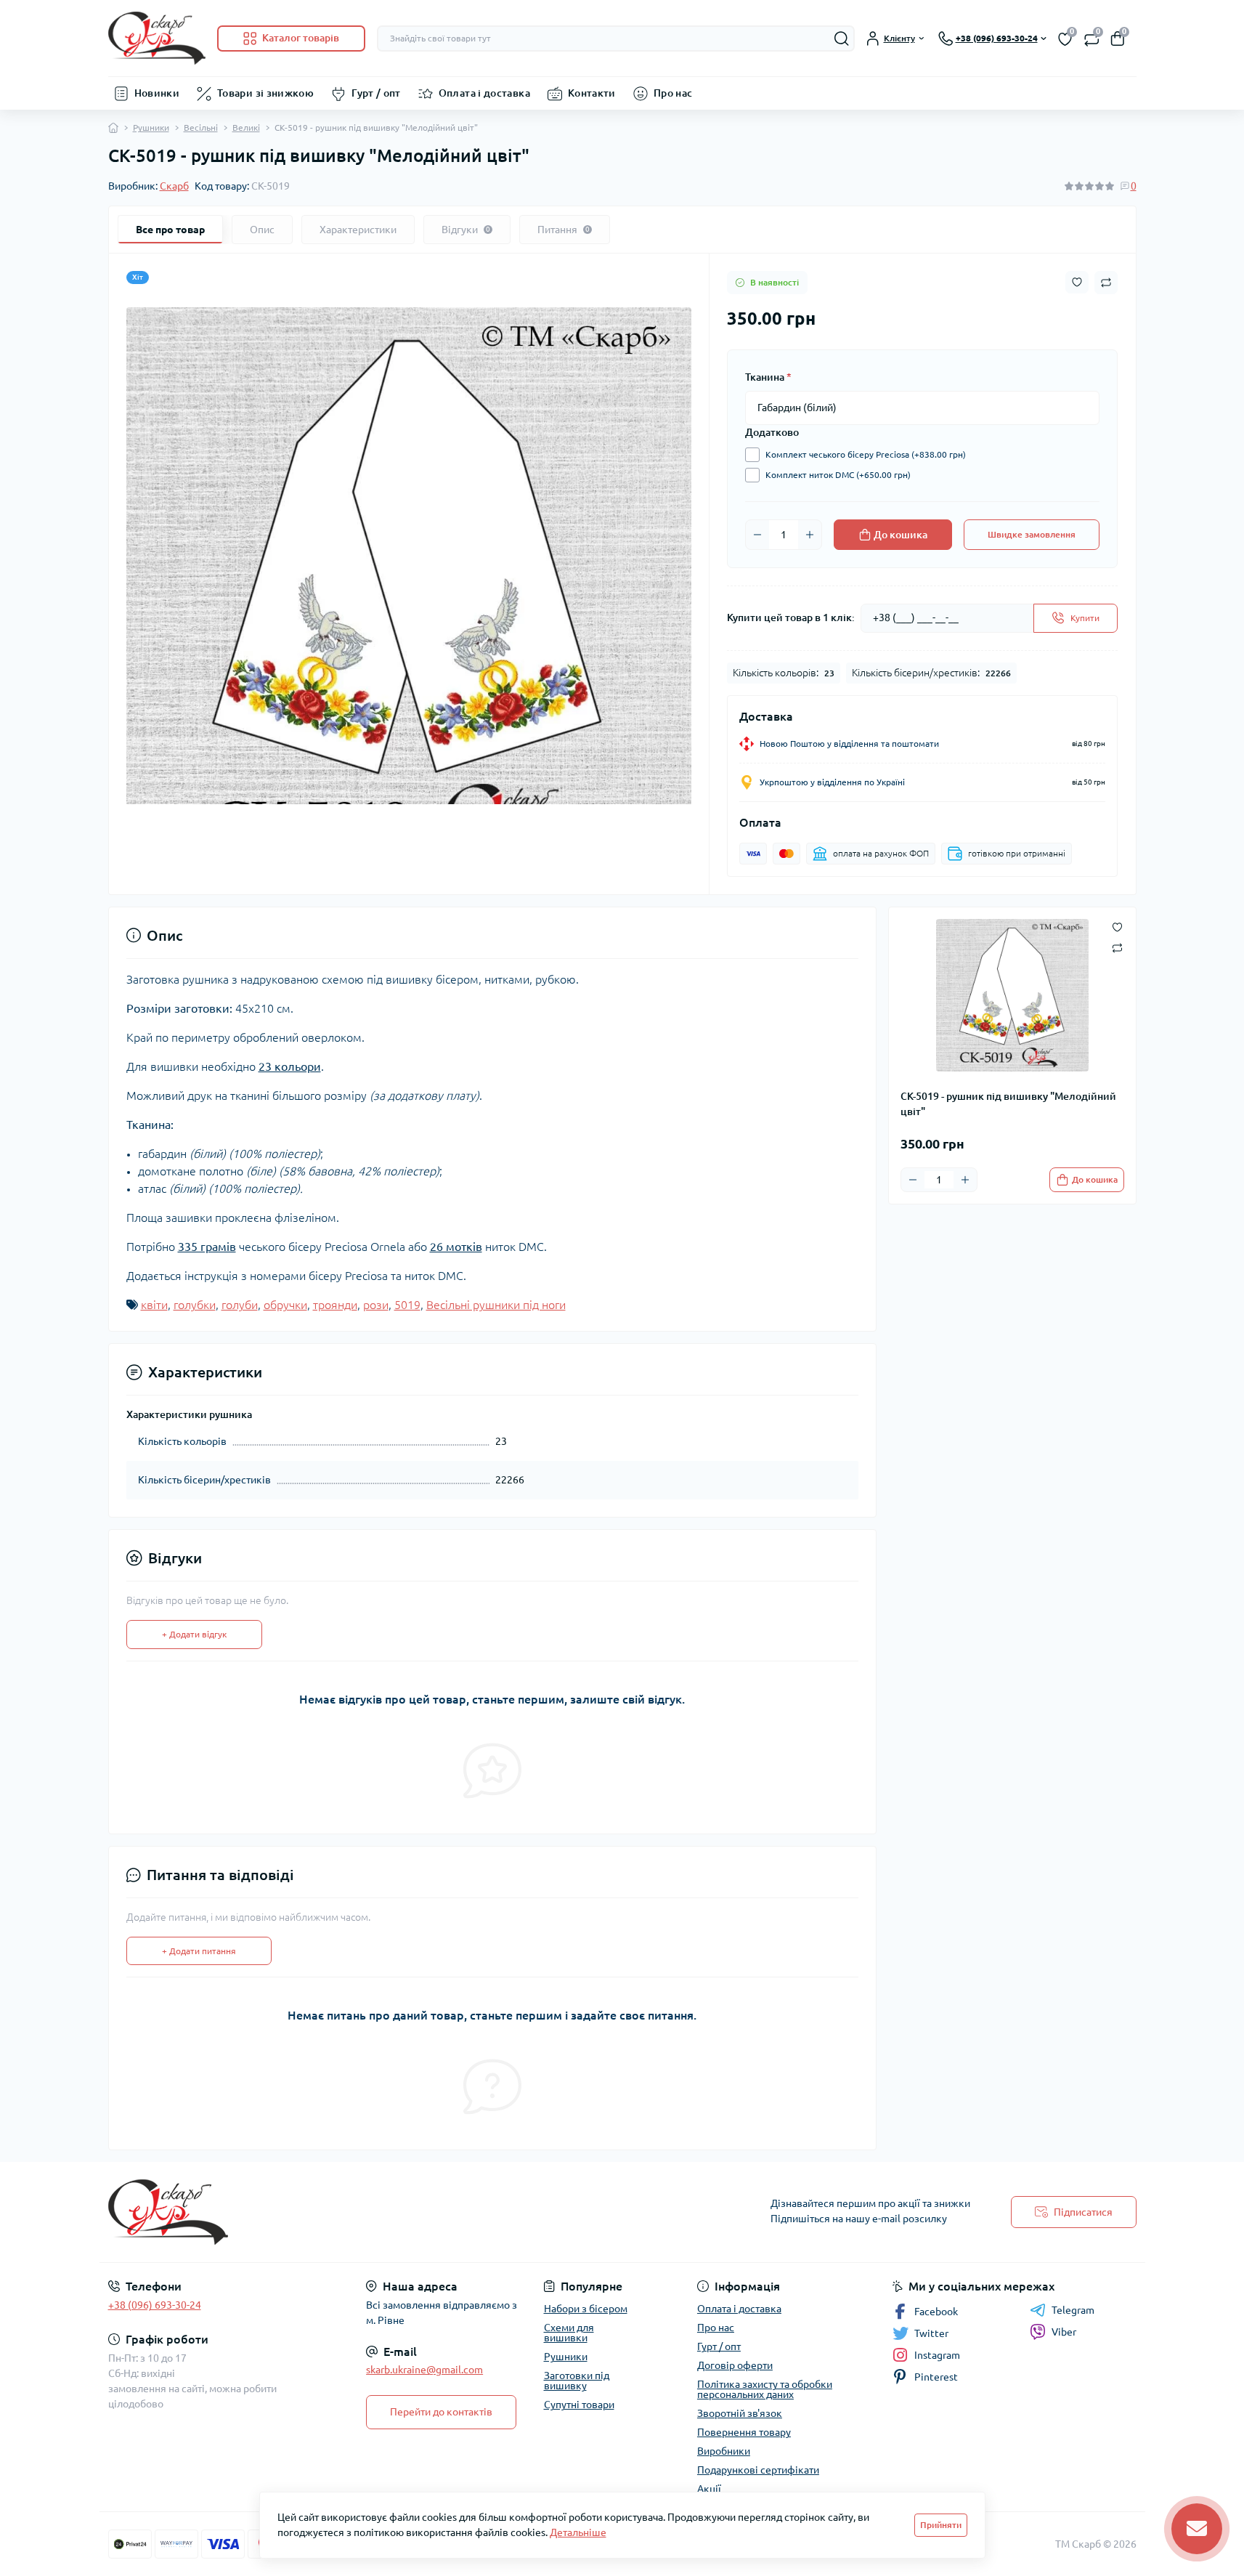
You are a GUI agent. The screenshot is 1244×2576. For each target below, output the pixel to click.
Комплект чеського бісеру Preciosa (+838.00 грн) (866, 454)
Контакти (592, 93)
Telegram (1073, 2310)
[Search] (842, 39)
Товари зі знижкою (265, 93)
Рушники (151, 127)
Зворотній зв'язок (740, 2413)
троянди (335, 1305)
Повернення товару (744, 2432)
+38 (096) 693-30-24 (155, 2305)
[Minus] (757, 535)
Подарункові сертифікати (758, 2470)
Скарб (174, 186)
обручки (285, 1305)
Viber (1064, 2332)
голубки (195, 1305)
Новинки (157, 93)
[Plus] (810, 535)
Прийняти (941, 2525)
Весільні (201, 127)
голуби (240, 1305)
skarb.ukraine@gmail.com (424, 2370)
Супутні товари (579, 2405)
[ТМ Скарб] (361, 2212)
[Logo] (157, 38)
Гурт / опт (376, 93)
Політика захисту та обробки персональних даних (765, 2389)
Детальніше (578, 2532)
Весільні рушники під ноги (496, 1305)
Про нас (673, 93)
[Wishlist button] (1077, 282)
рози (376, 1305)
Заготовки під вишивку (577, 2381)
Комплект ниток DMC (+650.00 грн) (838, 475)
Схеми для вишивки (569, 2333)
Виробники (724, 2451)
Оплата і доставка (484, 93)
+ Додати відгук (194, 1634)
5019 (407, 1305)
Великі (246, 127)
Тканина (768, 377)
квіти (154, 1305)
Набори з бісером (586, 2309)
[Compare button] (1106, 283)
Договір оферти (735, 2365)
